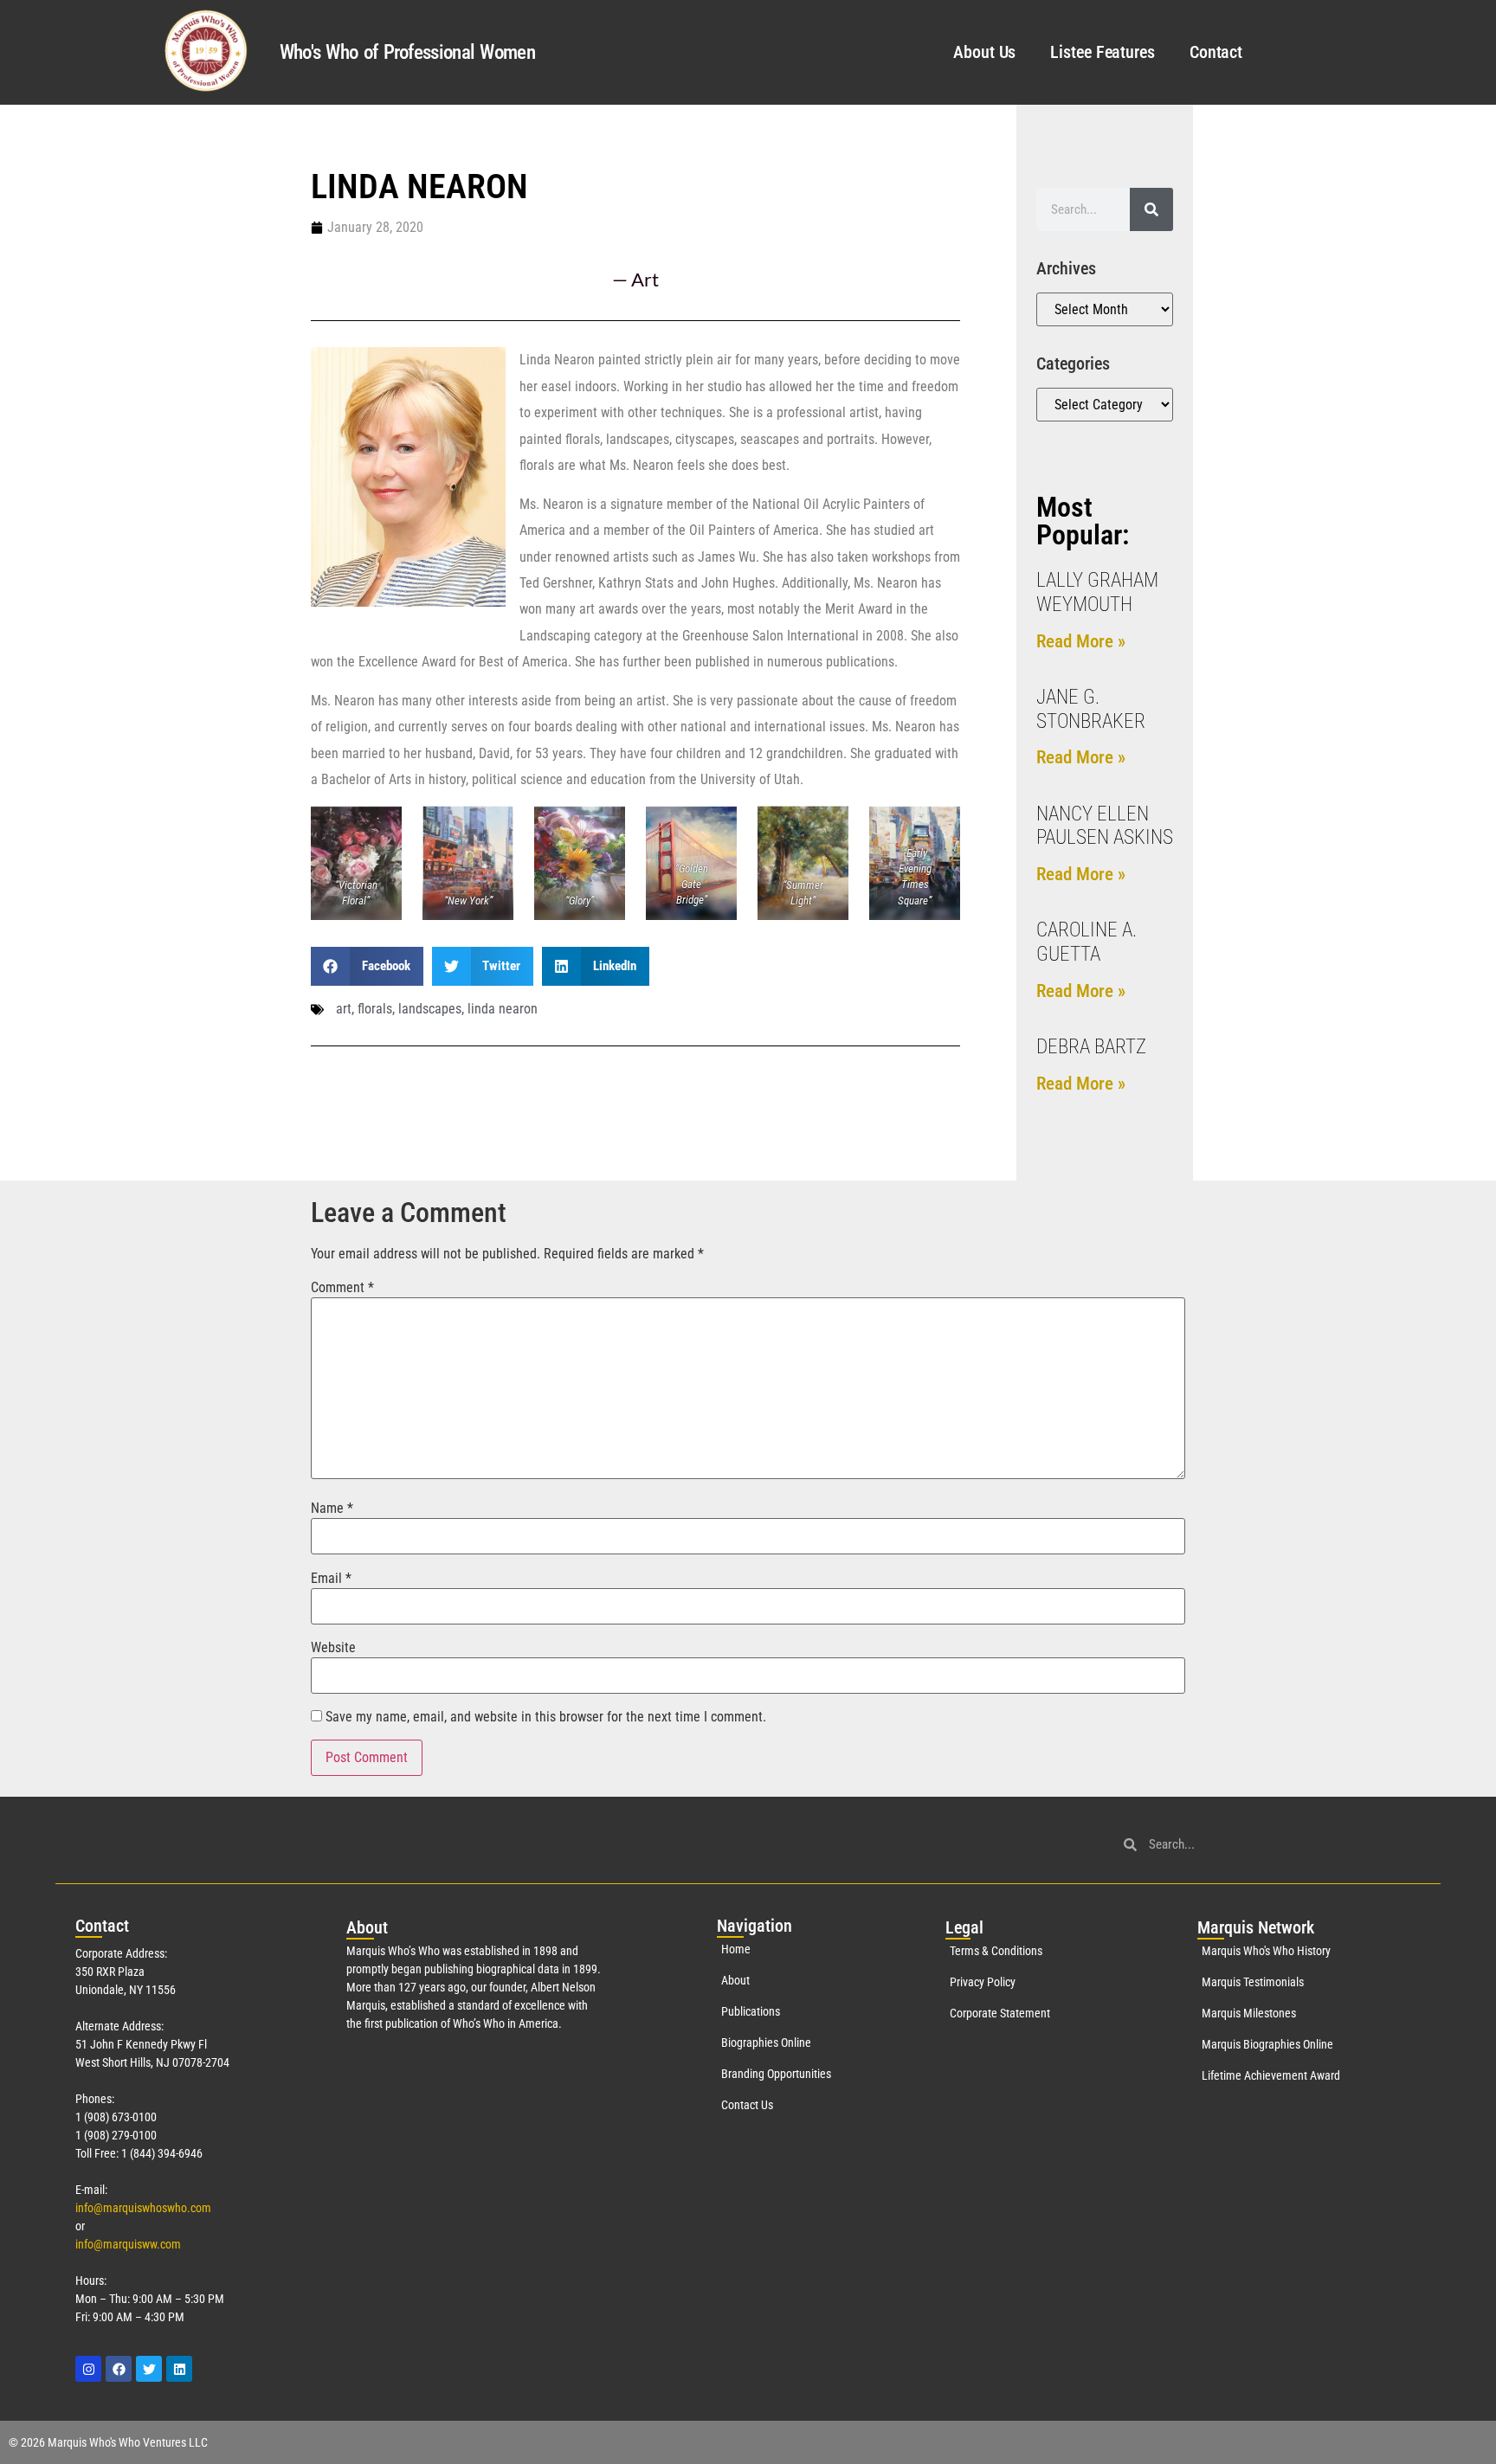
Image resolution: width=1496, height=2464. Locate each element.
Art (645, 279)
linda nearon (503, 1009)
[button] (367, 966)
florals (375, 1009)
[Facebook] (119, 2369)
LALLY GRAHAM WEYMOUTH (1097, 592)
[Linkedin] (179, 2369)
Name (332, 1509)
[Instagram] (88, 2369)
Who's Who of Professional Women (407, 52)
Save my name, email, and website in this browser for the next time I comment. (546, 1717)
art (344, 1009)
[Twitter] (149, 2369)
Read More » (1081, 641)
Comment (342, 1288)
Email (331, 1579)
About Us (984, 52)
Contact (1216, 52)
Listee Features (1103, 52)
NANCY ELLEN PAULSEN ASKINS (1105, 826)
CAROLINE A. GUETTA (1087, 942)
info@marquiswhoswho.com (143, 2208)
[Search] (1151, 209)
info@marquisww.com (128, 2244)
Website (333, 1648)
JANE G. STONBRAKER (1091, 709)
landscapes (430, 1009)
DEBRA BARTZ (1091, 1047)
